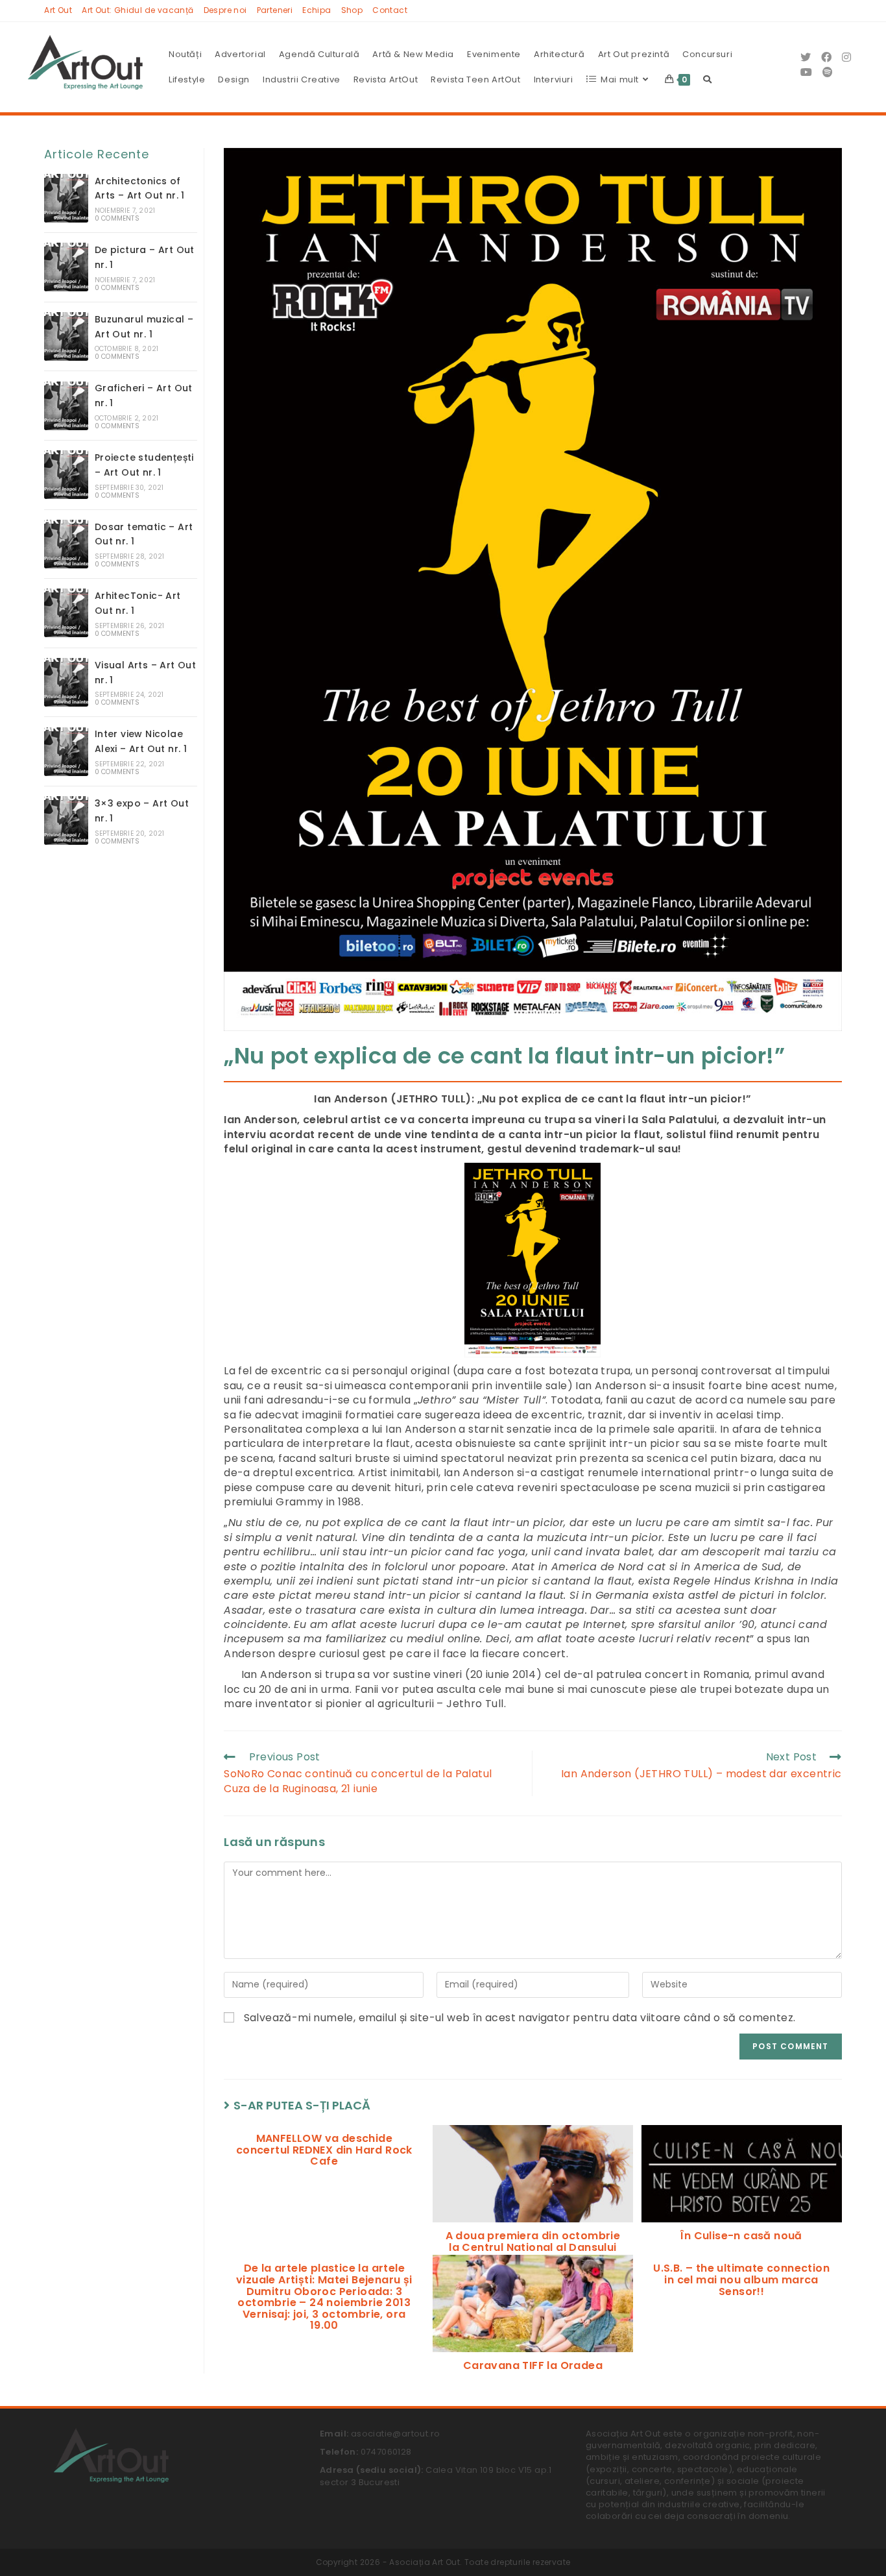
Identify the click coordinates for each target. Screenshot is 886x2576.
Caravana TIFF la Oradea (533, 2366)
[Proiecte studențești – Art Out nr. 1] (66, 475)
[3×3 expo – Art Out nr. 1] (66, 820)
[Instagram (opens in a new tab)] (846, 57)
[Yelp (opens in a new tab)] (828, 72)
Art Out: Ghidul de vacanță (138, 10)
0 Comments (117, 218)
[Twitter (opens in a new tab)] (806, 57)
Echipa (317, 10)
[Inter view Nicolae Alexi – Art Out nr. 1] (66, 752)
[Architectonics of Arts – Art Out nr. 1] (66, 198)
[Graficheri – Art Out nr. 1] (66, 406)
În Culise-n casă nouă (741, 2236)
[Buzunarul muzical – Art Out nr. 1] (66, 336)
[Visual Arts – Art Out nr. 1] (66, 682)
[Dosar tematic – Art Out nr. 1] (66, 544)
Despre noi (225, 10)
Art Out (58, 10)
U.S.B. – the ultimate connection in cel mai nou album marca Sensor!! (741, 2280)
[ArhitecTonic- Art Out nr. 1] (66, 613)
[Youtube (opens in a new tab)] (806, 72)
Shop (352, 10)
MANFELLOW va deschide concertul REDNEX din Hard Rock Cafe (324, 2150)
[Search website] (707, 80)
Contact (390, 10)
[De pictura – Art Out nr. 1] (66, 267)
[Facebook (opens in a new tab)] (826, 57)
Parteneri (275, 10)
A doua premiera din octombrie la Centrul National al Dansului (533, 2242)
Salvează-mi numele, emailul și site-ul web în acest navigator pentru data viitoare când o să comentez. (520, 2018)
